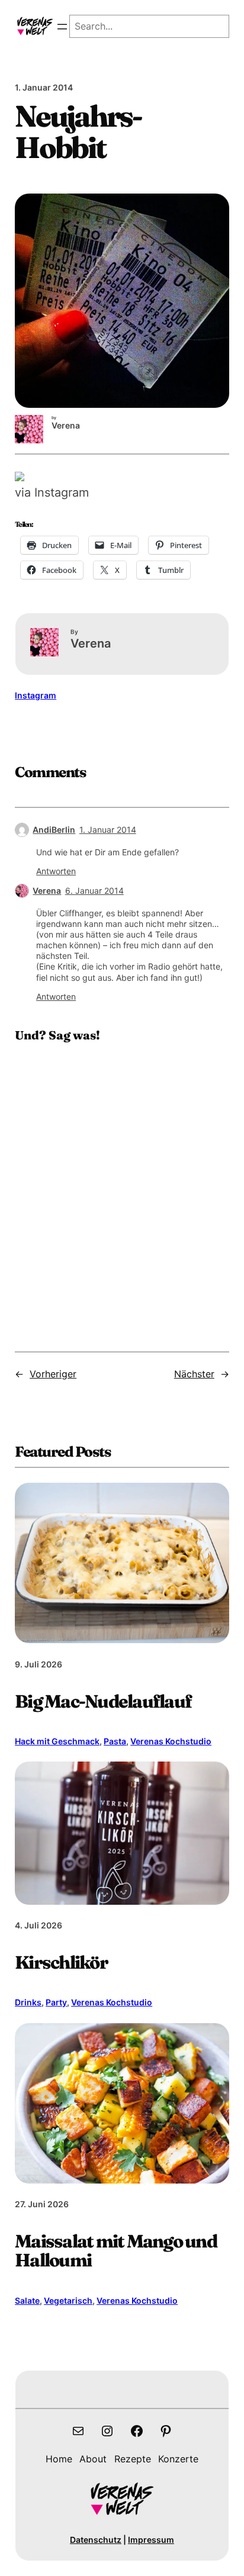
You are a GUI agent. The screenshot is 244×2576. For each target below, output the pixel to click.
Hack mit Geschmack (57, 1741)
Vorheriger (53, 1374)
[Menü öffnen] (62, 27)
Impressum (151, 2540)
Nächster (194, 1374)
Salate (27, 2300)
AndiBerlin (54, 830)
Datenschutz (96, 2540)
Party (56, 2002)
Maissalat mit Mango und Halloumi (116, 2250)
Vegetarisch (68, 2300)
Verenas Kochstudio (171, 1741)
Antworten (56, 871)
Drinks (28, 2002)
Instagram (36, 695)
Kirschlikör (61, 1962)
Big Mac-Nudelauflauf (103, 1701)
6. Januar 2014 (94, 891)
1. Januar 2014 (108, 830)
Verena (47, 891)
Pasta (115, 1741)
